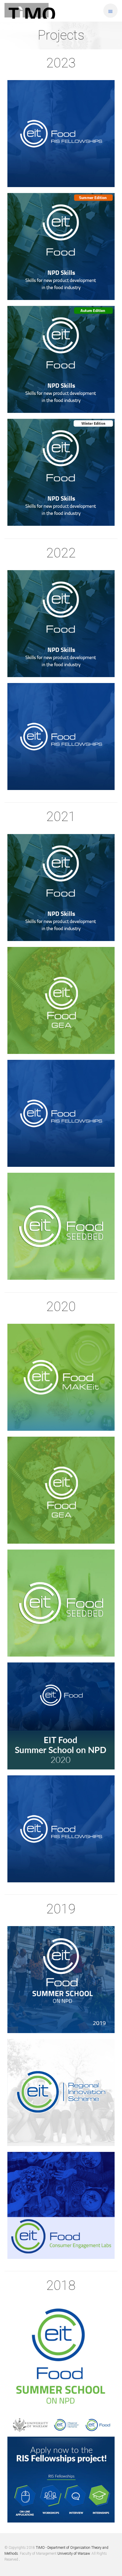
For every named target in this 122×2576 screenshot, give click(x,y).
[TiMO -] (30, 11)
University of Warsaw (74, 2554)
